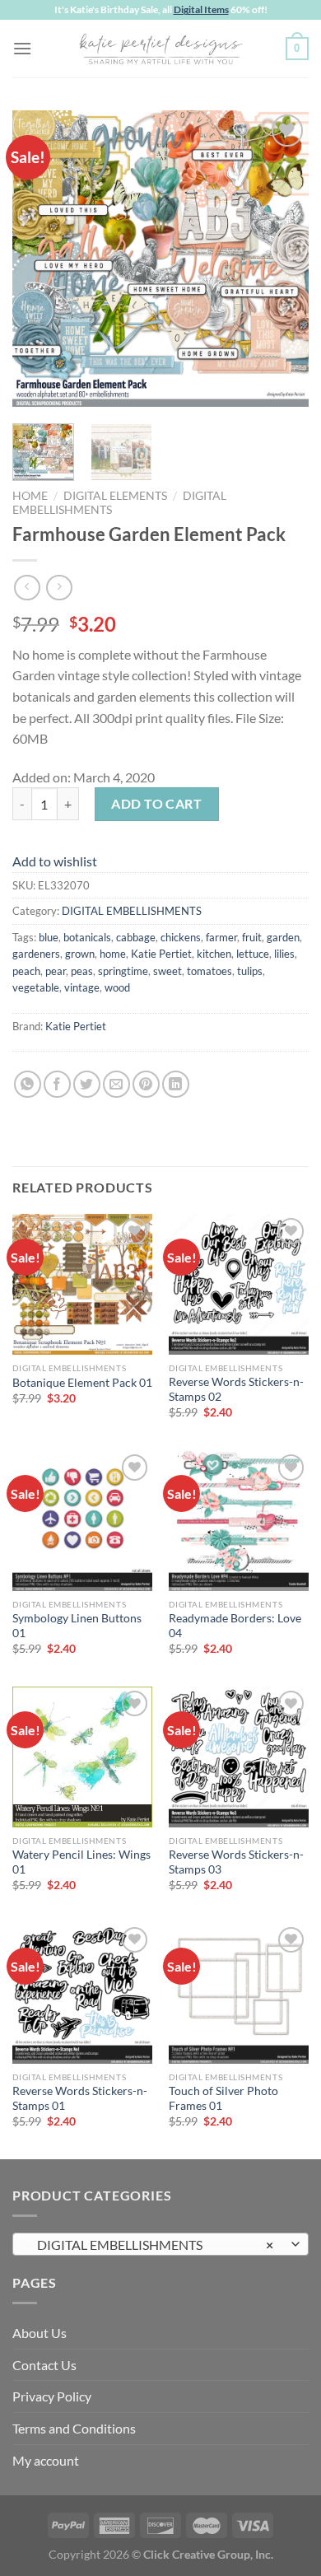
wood (117, 987)
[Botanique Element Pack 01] (82, 1284)
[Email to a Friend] (116, 1084)
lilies (284, 954)
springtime (123, 971)
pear (56, 971)
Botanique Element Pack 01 (82, 1383)
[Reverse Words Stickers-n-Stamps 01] (82, 1993)
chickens (181, 937)
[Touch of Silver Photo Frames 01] (239, 1993)
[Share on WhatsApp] (28, 1084)
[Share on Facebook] (57, 1084)
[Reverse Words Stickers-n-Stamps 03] (239, 1757)
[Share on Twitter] (87, 1084)
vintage (82, 987)
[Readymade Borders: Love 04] (239, 1520)
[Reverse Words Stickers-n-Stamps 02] (239, 1284)
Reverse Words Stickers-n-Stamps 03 (236, 1862)
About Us (40, 2333)
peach (26, 971)
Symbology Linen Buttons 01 (77, 1626)
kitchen (214, 954)
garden (283, 937)
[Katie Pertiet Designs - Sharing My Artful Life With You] (160, 49)
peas (82, 971)
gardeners (36, 954)
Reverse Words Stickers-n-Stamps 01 (80, 2098)
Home (30, 496)
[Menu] (22, 48)
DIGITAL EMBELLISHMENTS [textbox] (151, 2245)
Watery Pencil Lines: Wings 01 (81, 1862)
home (113, 954)
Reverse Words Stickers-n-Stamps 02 (236, 1389)
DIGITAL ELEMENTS (115, 496)
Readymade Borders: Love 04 (235, 1626)
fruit (252, 937)
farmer (221, 937)
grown (80, 954)
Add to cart (156, 803)
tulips (250, 971)
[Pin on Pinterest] (146, 1084)
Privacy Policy (52, 2396)
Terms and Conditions (74, 2428)
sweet (167, 971)
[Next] (282, 259)
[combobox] (160, 2244)
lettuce (253, 954)
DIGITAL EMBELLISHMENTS (132, 911)
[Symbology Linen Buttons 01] (82, 1520)
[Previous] (39, 259)
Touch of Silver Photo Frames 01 (223, 2098)
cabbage (136, 937)
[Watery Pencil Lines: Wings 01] (82, 1757)
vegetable (36, 987)
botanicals (87, 937)
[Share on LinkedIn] (176, 1084)
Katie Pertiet (161, 954)
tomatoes (209, 971)
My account (46, 2460)
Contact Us (44, 2365)
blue (49, 937)
